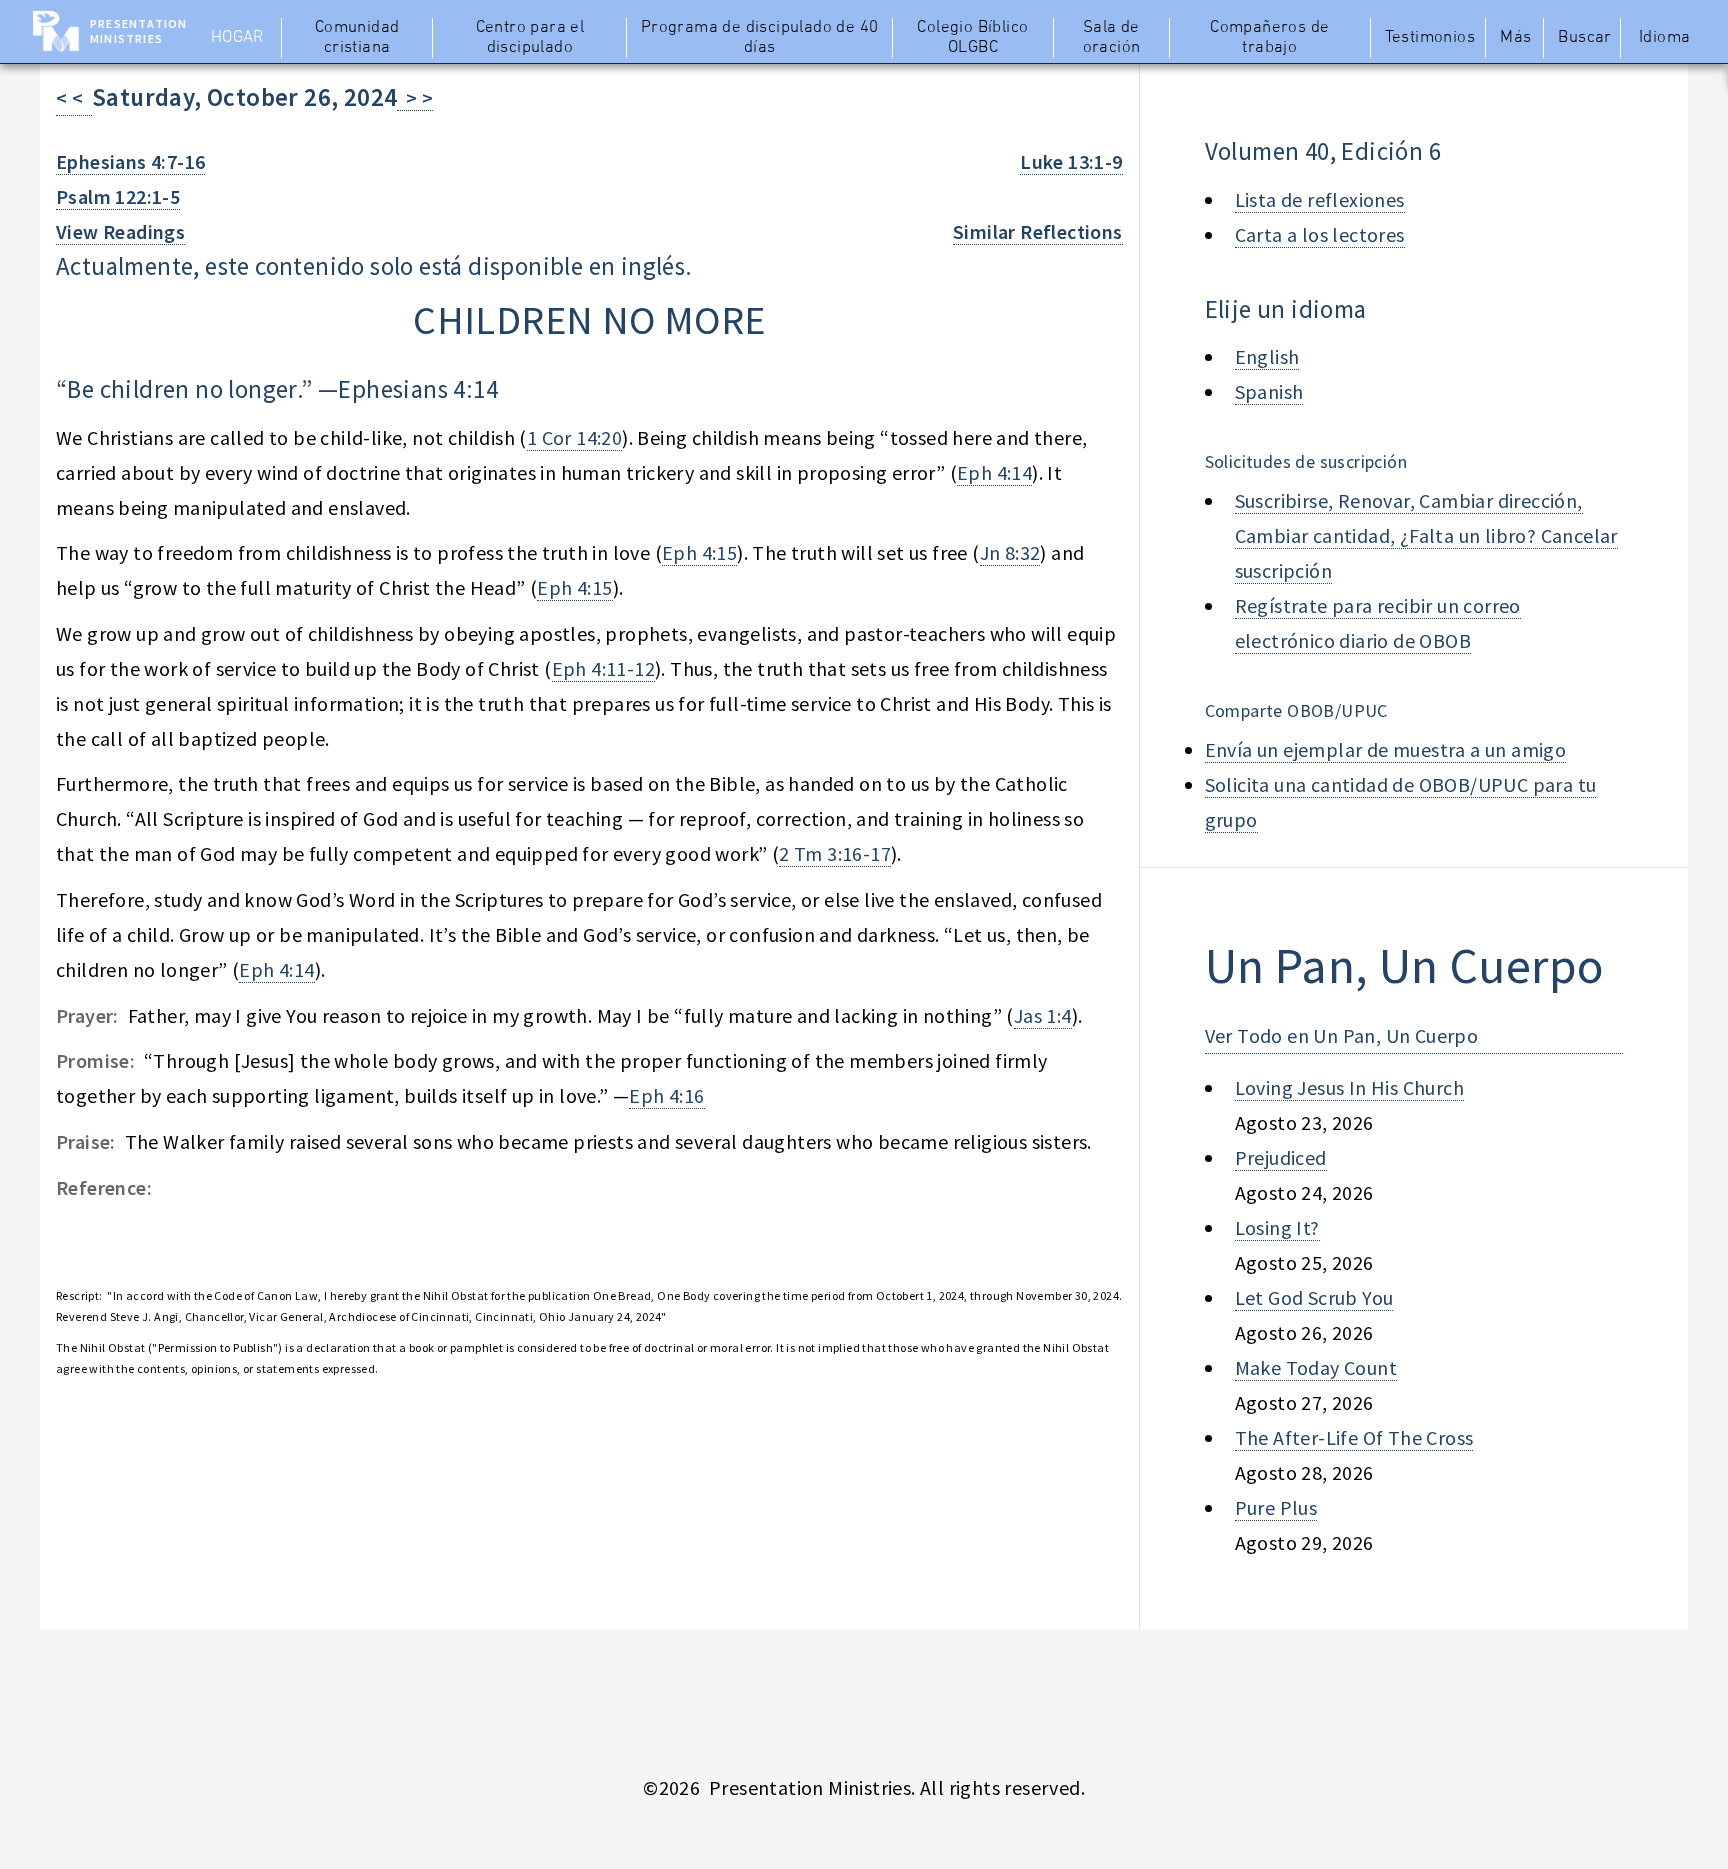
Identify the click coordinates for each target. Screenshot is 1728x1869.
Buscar (1584, 38)
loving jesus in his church (1349, 1087)
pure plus (1276, 1507)
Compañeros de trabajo (1269, 38)
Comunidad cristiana (357, 38)
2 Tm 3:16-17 (835, 853)
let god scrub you (1314, 1297)
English (1267, 356)
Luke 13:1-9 (1071, 161)
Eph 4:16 (666, 1095)
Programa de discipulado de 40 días (760, 38)
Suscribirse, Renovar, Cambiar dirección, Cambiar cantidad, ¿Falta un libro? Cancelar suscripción (1426, 535)
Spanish (1269, 391)
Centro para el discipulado (530, 38)
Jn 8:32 (1010, 552)
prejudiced (1281, 1157)
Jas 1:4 (1043, 1015)
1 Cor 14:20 (574, 437)
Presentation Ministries (138, 31)
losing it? (1277, 1227)
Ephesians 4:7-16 (130, 161)
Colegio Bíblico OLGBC (972, 38)
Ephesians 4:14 (418, 389)
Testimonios (1430, 38)
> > (415, 97)
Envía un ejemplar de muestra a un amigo (1386, 749)
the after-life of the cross (1354, 1437)
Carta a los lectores (1320, 234)
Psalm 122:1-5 (118, 196)
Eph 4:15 (699, 552)
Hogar (237, 38)
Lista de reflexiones (1320, 199)
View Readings (120, 231)
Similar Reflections (1038, 231)
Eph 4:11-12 (603, 668)
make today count (1316, 1367)
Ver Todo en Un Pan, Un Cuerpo (1342, 1035)
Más (1515, 38)
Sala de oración (1112, 38)
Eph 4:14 (994, 472)
